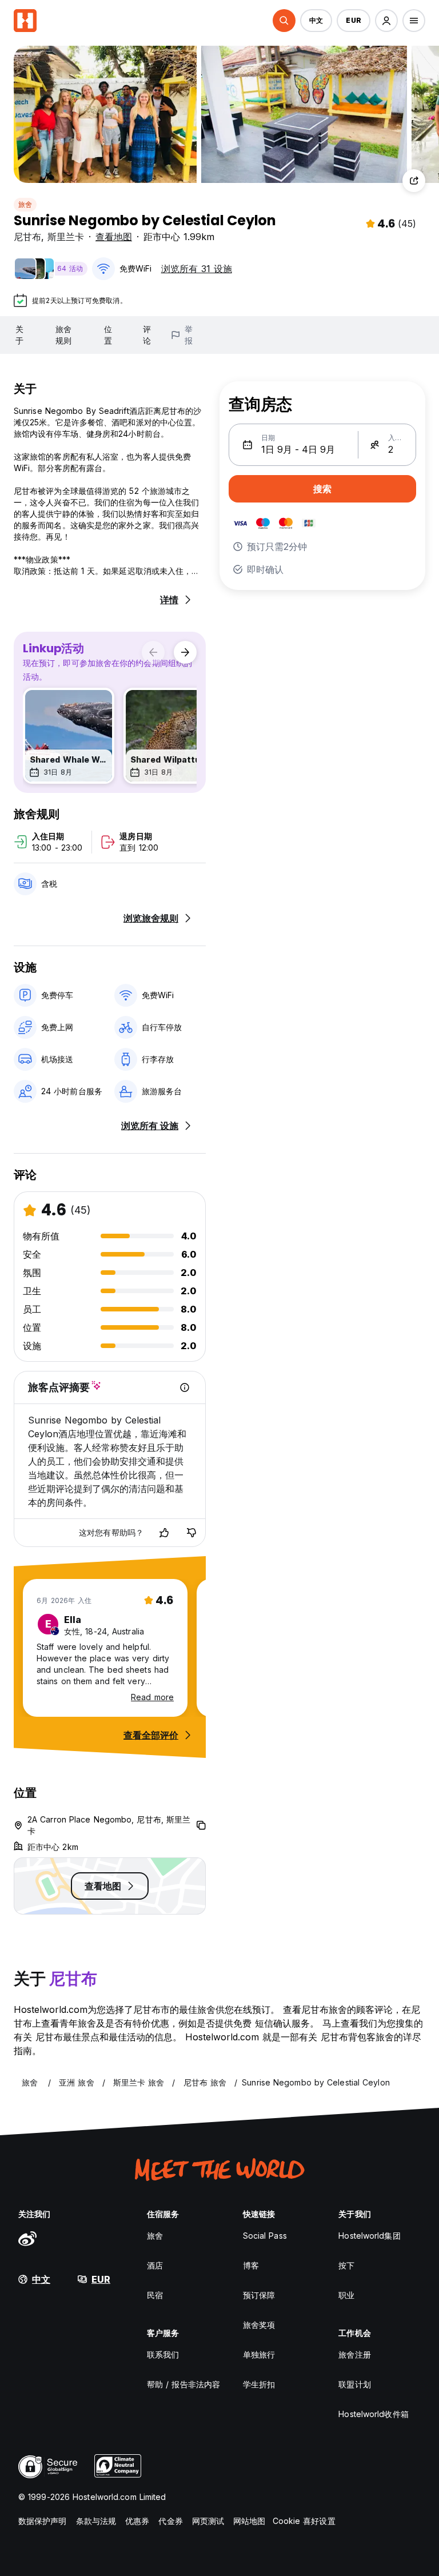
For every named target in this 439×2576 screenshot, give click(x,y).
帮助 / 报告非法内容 (183, 2384)
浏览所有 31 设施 (197, 269)
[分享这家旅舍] (414, 181)
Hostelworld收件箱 (373, 2414)
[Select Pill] (284, 21)
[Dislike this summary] (191, 1533)
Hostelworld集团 (369, 2236)
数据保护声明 (43, 2521)
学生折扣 (259, 2384)
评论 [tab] (147, 335)
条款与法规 (96, 2521)
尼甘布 (27, 237)
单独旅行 (259, 2354)
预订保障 (259, 2295)
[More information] (185, 1387)
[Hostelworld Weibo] (27, 2238)
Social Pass (265, 2236)
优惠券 (137, 2521)
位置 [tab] (108, 335)
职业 (346, 2295)
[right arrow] (185, 652)
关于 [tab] (19, 335)
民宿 (155, 2295)
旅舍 (25, 204)
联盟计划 (354, 2384)
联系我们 (163, 2354)
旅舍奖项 (259, 2325)
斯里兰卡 (66, 237)
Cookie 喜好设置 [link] (304, 2521)
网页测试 (208, 2521)
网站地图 (249, 2521)
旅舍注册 (354, 2354)
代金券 (170, 2521)
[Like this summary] (164, 1533)
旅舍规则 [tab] (63, 335)
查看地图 (114, 237)
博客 (251, 2265)
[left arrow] (153, 652)
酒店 (155, 2265)
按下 (346, 2265)
